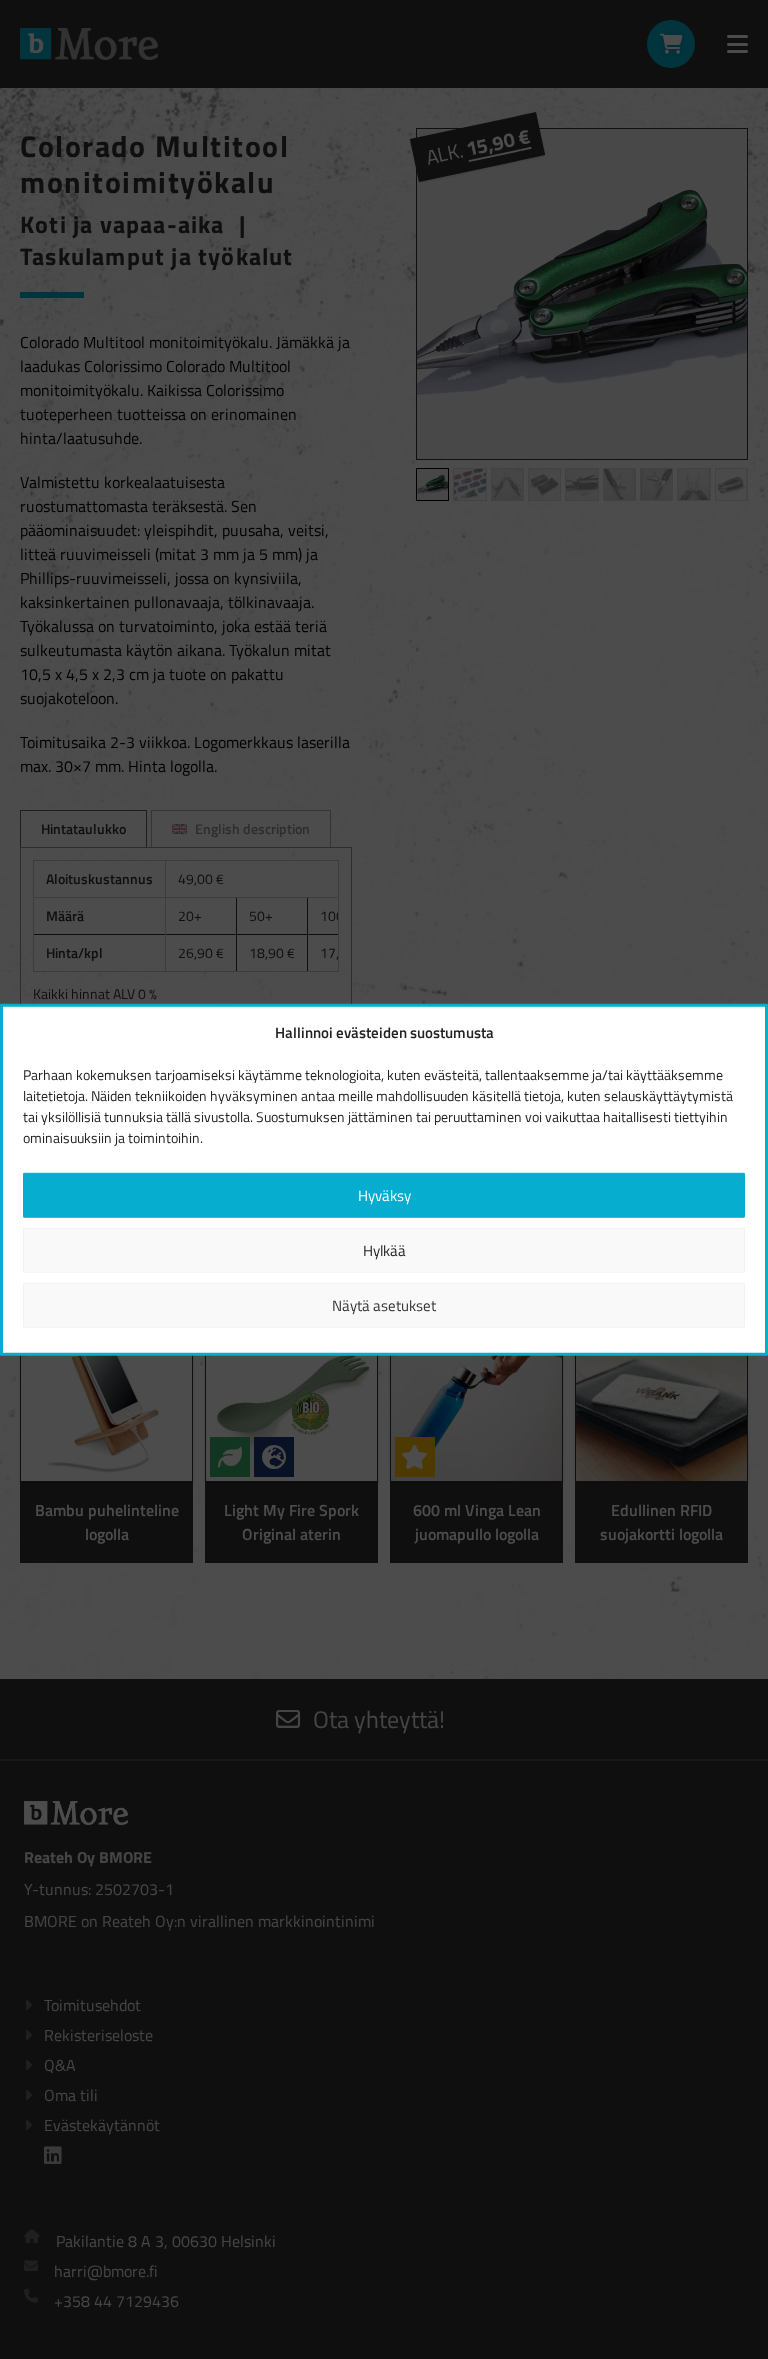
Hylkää (384, 1249)
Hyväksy (384, 1194)
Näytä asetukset (384, 1304)
